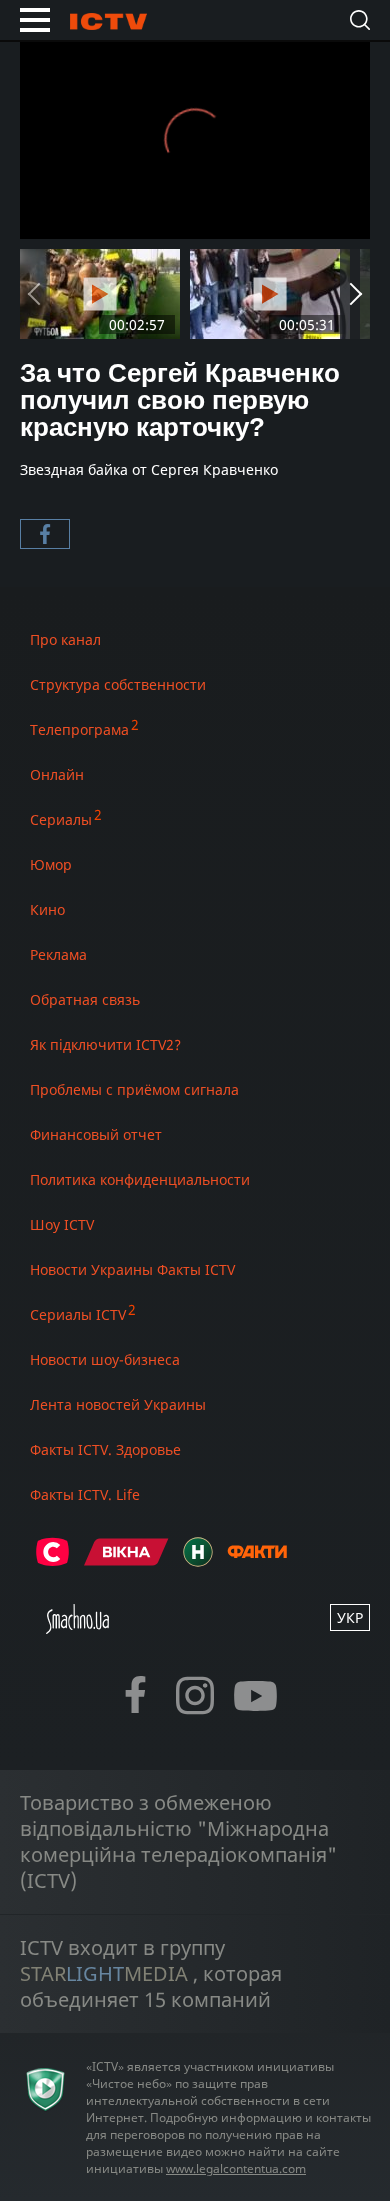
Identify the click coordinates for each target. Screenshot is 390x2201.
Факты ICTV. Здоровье (105, 1449)
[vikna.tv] (126, 1560)
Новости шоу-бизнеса (105, 1359)
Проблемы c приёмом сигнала (134, 1089)
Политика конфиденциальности (140, 1179)
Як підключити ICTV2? (105, 1044)
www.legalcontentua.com (236, 2168)
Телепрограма (79, 729)
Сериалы (61, 819)
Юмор (51, 864)
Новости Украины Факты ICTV (132, 1269)
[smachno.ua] (77, 1627)
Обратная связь (85, 999)
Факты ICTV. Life (85, 1494)
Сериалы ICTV (78, 1314)
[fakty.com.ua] (257, 1560)
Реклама (58, 954)
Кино (47, 909)
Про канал (65, 639)
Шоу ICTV (62, 1224)
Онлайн (57, 774)
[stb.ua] (52, 1560)
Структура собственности (118, 684)
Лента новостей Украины (118, 1404)
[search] (360, 20)
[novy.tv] (198, 1560)
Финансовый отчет (96, 1134)
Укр (350, 1617)
